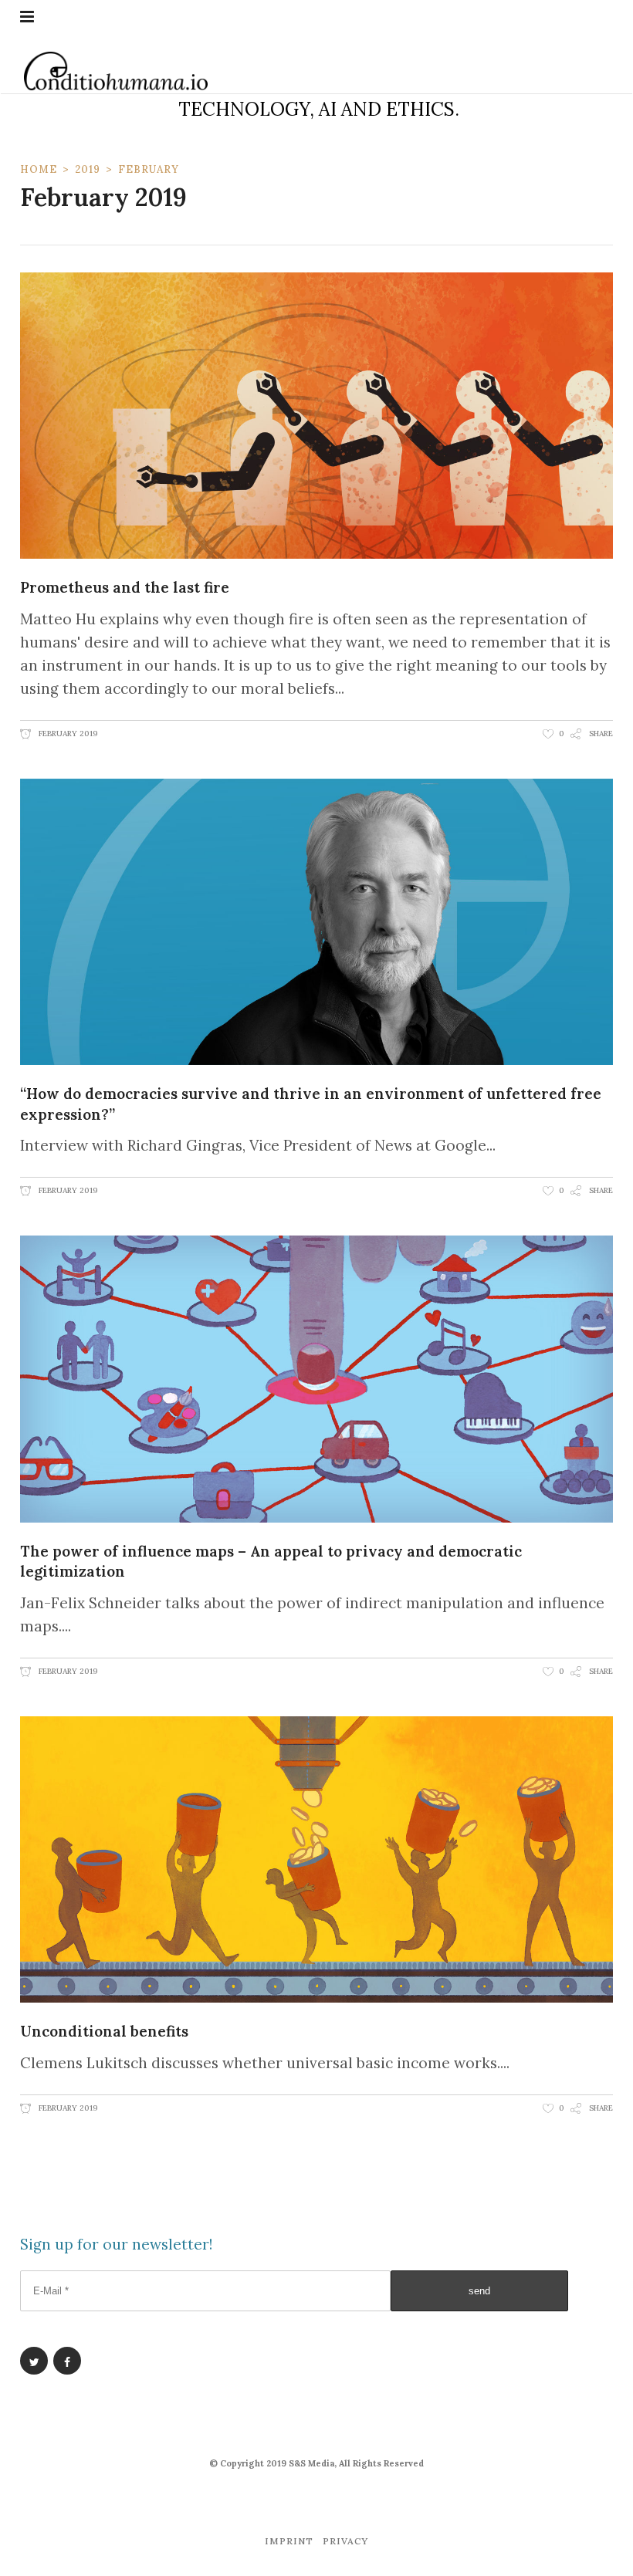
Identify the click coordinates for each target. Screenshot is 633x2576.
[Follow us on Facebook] (67, 2361)
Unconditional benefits (104, 2031)
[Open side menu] (27, 17)
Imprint (289, 2541)
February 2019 (67, 734)
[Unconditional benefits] (316, 1859)
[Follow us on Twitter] (34, 2361)
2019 (88, 169)
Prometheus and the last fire (125, 587)
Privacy (345, 2541)
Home (39, 169)
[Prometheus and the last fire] (316, 416)
